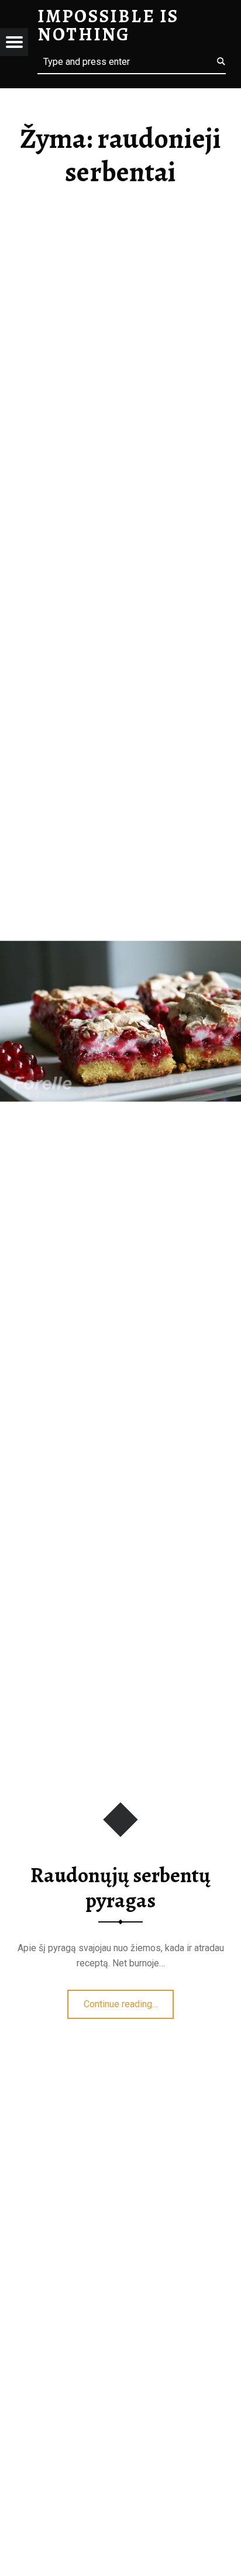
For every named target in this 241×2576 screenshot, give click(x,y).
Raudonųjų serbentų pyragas (120, 1888)
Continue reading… (129, 2000)
